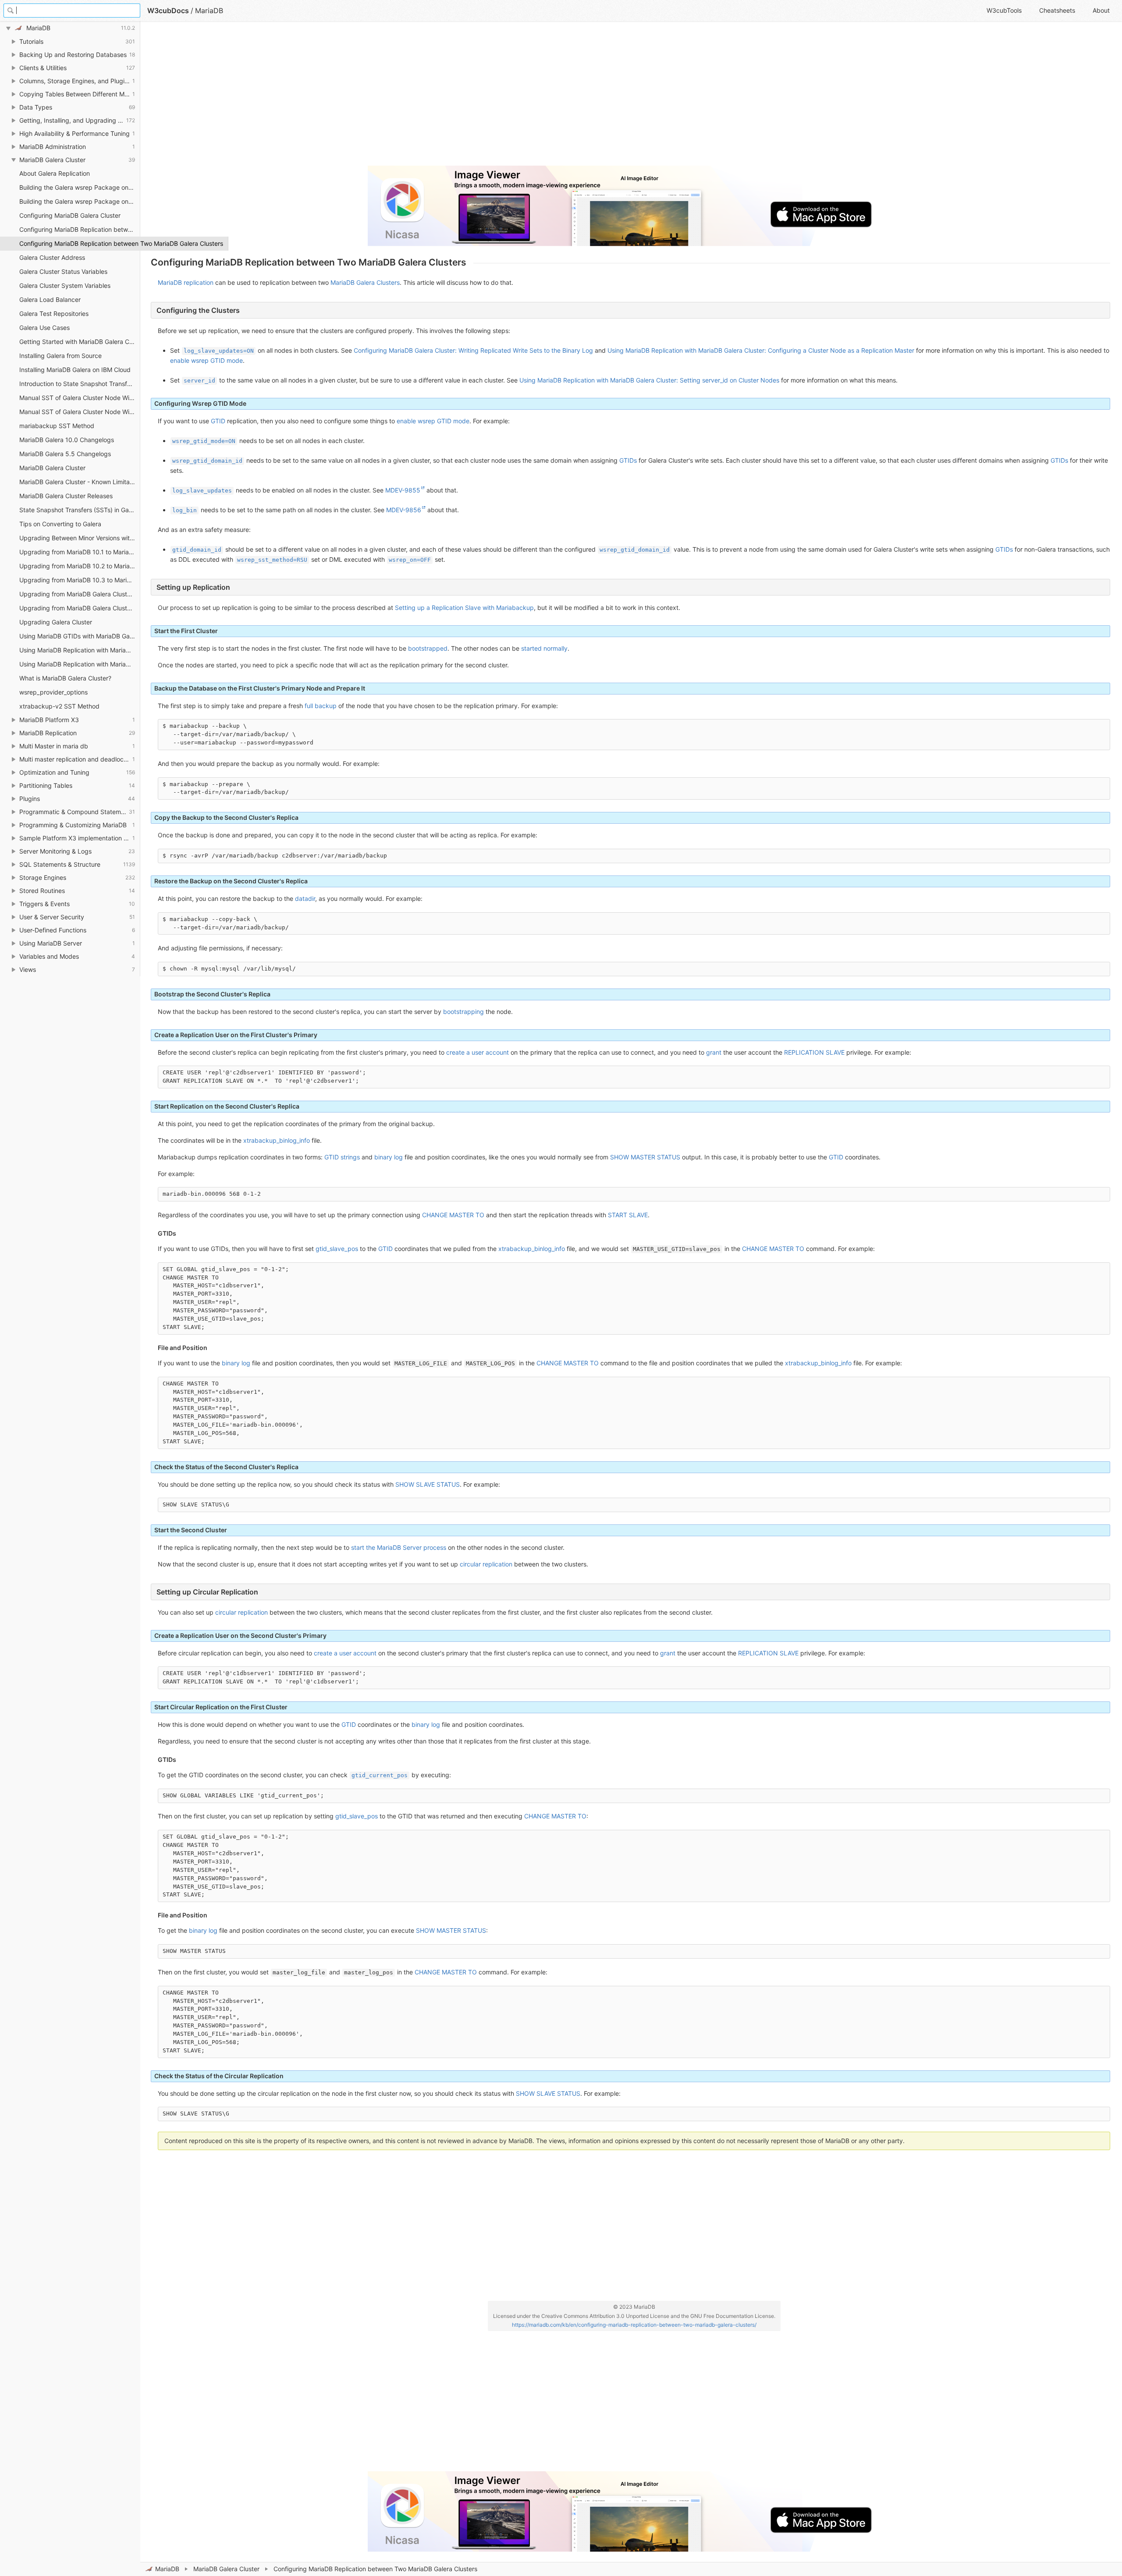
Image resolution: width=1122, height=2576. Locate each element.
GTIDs (628, 460)
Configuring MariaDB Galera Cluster (70, 215)
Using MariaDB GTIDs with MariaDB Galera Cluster (80, 636)
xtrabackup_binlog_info (277, 1140)
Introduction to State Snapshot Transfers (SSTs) (80, 384)
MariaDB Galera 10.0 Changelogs (67, 440)
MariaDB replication (186, 282)
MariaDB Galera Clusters (365, 282)
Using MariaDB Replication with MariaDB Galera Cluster (80, 650)
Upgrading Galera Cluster (56, 622)
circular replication (486, 1564)
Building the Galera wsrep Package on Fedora (80, 187)
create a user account (478, 1052)
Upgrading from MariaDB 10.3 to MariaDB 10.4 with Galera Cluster (80, 580)
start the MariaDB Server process (399, 1547)
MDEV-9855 (403, 490)
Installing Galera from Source (60, 356)
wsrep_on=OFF (410, 560)
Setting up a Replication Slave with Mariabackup (464, 608)
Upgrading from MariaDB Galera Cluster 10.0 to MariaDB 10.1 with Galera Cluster (80, 594)
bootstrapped (428, 648)
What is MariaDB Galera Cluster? (65, 678)
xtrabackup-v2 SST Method (59, 706)
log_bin (185, 510)
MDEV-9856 (404, 510)
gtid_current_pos (380, 1775)
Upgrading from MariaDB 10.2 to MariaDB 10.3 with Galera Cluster (80, 566)
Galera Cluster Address (52, 257)
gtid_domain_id (197, 550)
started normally (544, 648)
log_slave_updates (202, 491)
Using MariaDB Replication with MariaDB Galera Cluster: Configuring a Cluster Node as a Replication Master (761, 350)
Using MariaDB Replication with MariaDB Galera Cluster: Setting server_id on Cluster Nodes (649, 380)
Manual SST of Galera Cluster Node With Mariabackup (80, 398)
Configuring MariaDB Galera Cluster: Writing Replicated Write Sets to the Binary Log (473, 350)
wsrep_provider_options (53, 692)
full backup (321, 706)
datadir (305, 898)
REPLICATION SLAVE (814, 1052)
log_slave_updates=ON (219, 351)
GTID (218, 421)
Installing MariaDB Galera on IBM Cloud (75, 370)
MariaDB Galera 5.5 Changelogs (65, 454)
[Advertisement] (414, 97)
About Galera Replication (55, 173)
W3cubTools (1004, 10)
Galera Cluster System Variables (65, 285)
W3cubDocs (168, 11)
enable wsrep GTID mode (206, 360)
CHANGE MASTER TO (453, 1215)
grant (714, 1052)
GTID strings (342, 1157)
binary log (389, 1157)
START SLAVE (628, 1215)
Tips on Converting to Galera (60, 524)
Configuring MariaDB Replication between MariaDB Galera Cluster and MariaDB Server (80, 229)
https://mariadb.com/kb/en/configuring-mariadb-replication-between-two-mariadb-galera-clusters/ (634, 2325)
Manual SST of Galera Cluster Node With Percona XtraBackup (80, 412)
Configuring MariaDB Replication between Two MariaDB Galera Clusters (80, 243)
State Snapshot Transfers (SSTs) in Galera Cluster (80, 510)
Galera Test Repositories (54, 314)
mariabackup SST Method (57, 426)
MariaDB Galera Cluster (226, 2569)
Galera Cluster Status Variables (63, 271)
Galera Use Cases (44, 328)
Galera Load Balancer (50, 299)
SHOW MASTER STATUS (645, 1157)
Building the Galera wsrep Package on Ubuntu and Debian (80, 201)
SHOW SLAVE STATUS (428, 1484)
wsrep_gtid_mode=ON (204, 441)
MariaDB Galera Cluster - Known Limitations (80, 482)
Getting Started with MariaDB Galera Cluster (80, 342)
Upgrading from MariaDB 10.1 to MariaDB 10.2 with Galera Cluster (80, 552)
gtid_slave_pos (337, 1249)
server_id (199, 381)
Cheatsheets (1057, 10)
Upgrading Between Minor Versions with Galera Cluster (80, 538)
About (1101, 10)
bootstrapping (463, 1012)
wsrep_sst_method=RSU (272, 560)
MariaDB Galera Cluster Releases (66, 496)
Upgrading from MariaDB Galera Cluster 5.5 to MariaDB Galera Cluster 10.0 (80, 608)
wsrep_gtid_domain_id (207, 461)
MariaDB (167, 2569)
